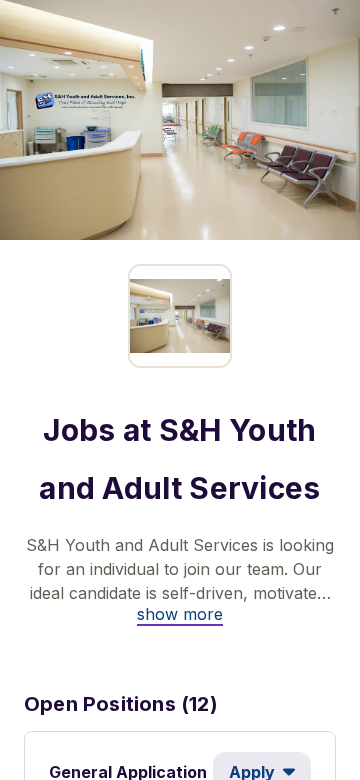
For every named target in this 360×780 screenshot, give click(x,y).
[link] (180, 614)
